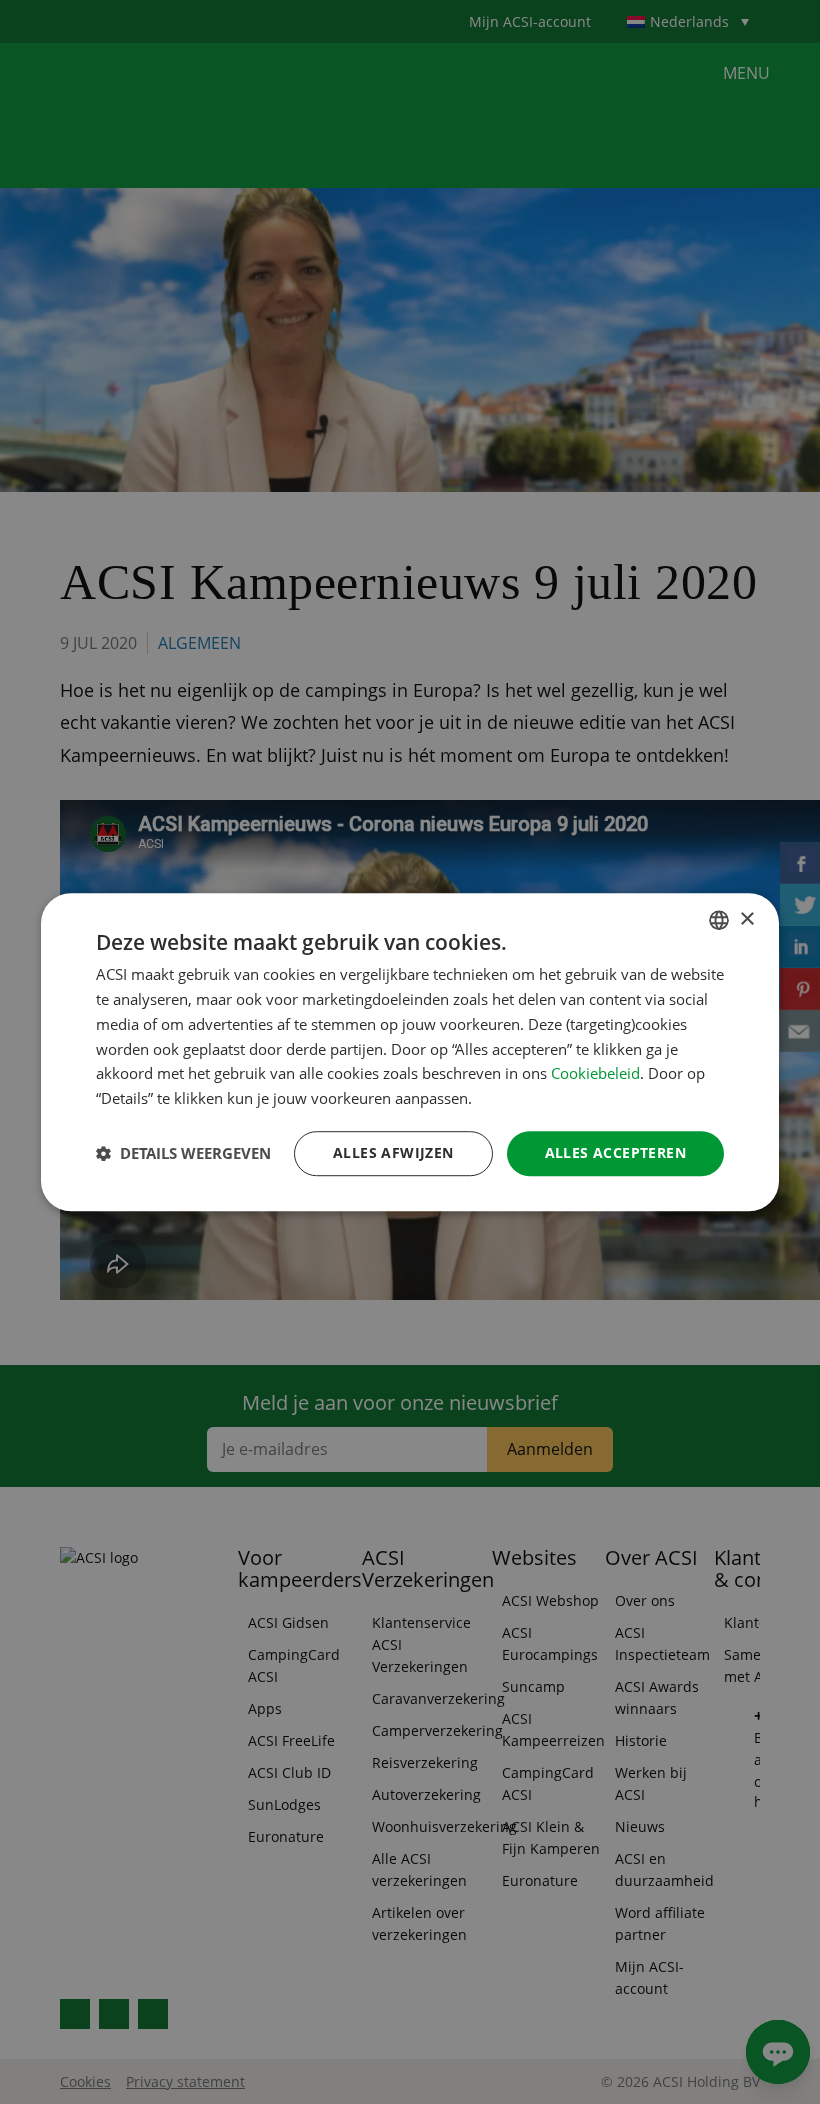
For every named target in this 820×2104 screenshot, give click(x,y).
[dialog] (410, 1052)
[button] (183, 1153)
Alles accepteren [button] (615, 1152)
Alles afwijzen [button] (393, 1152)
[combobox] (719, 920)
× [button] (746, 919)
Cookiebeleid (595, 1074)
